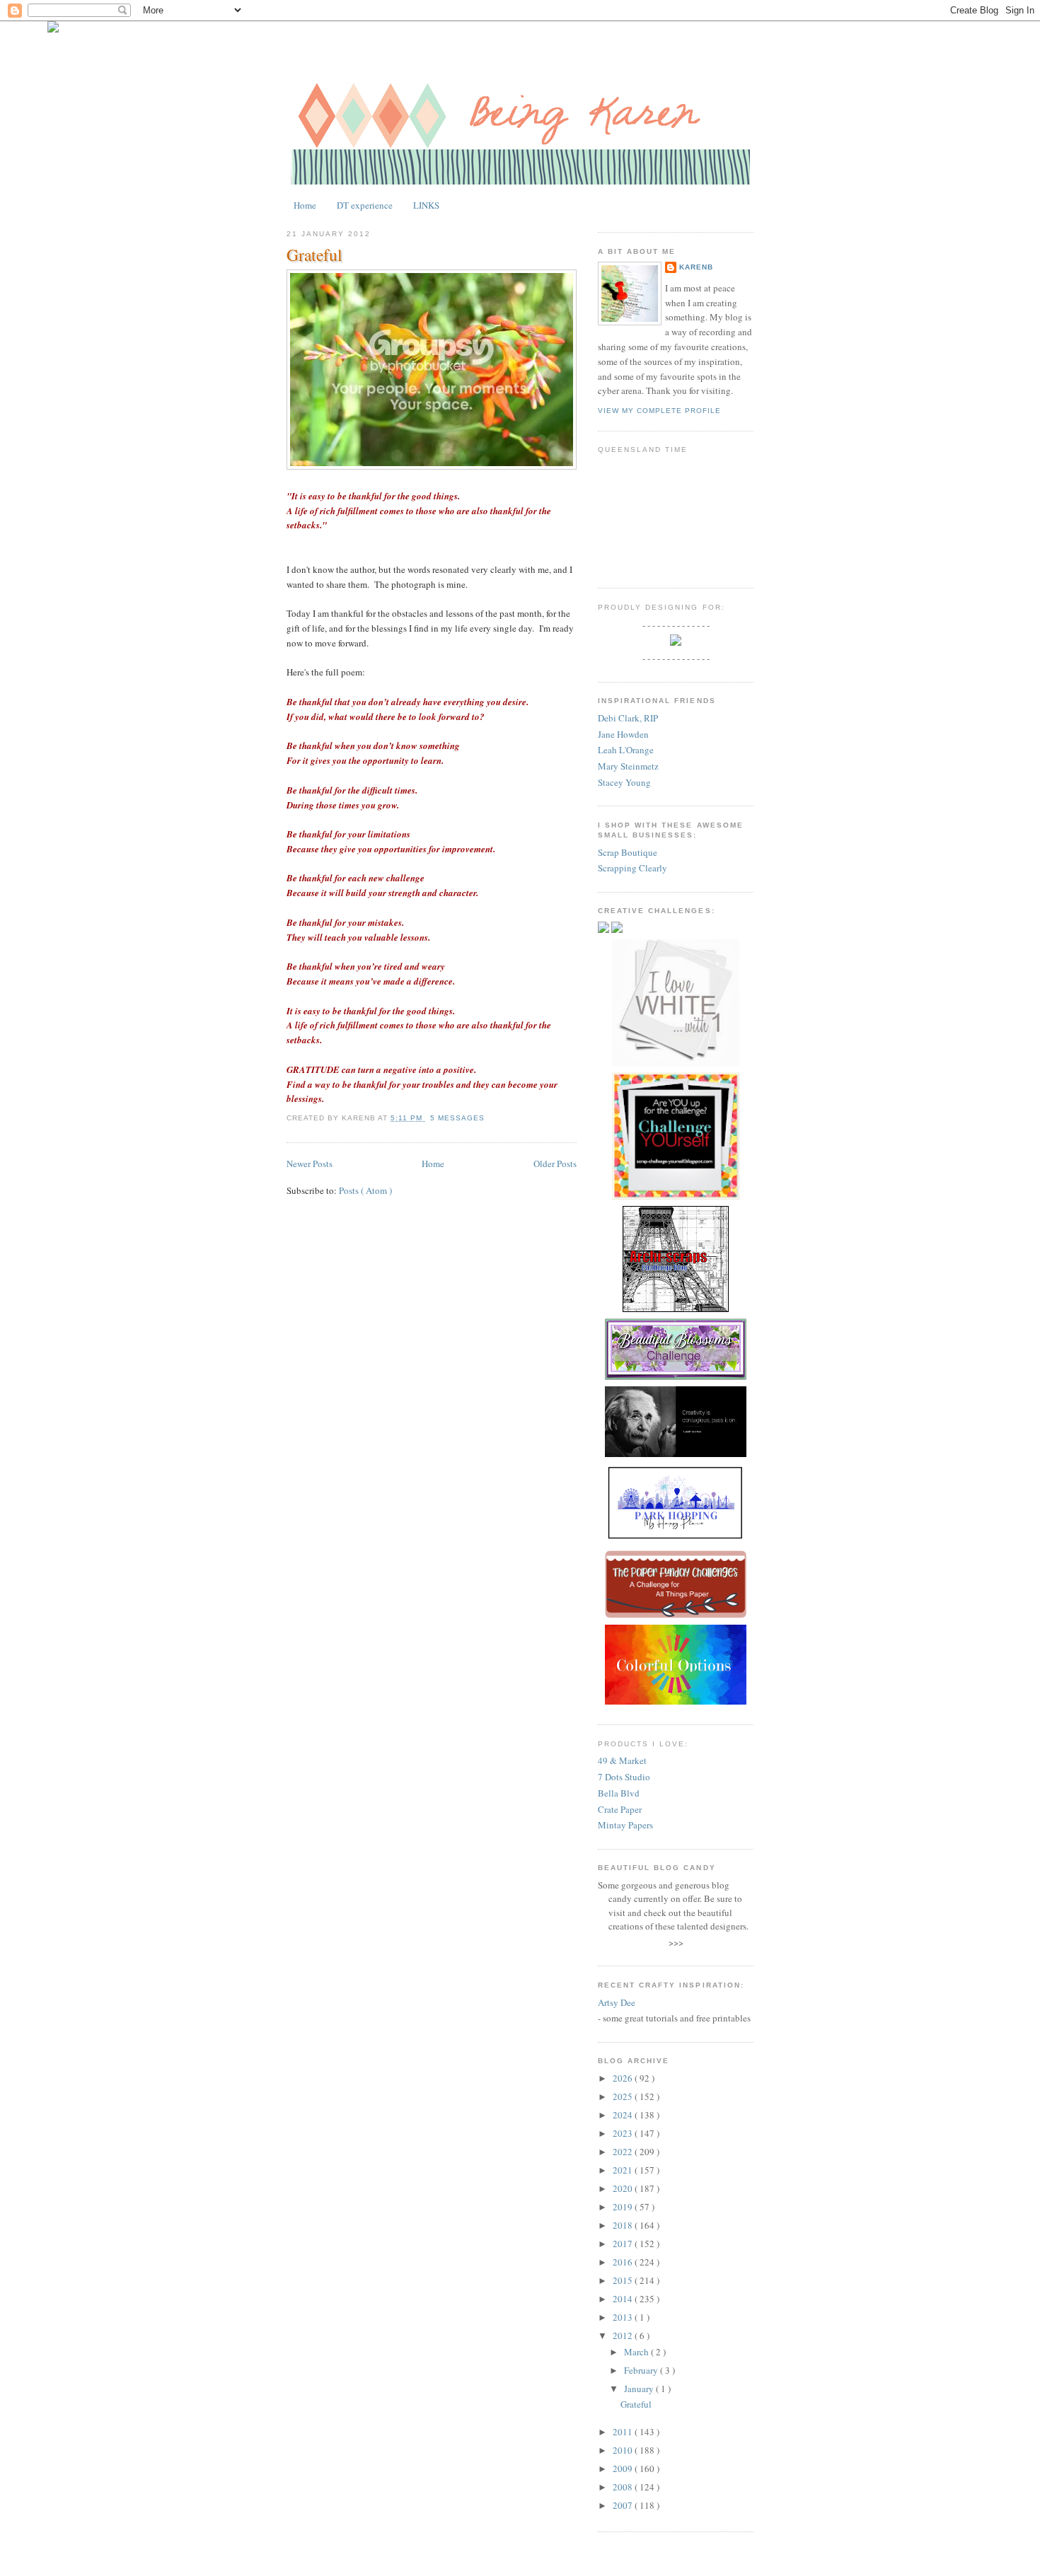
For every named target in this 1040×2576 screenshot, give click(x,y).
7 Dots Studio (624, 1777)
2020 (624, 2188)
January (640, 2389)
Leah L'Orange (626, 750)
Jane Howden (623, 734)
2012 (624, 2336)
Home (305, 205)
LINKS (426, 205)
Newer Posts (310, 1164)
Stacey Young (624, 782)
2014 (624, 2299)
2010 (624, 2450)
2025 (624, 2096)
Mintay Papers (625, 1825)
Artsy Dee (617, 2002)
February (642, 2370)
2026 (624, 2078)
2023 (624, 2133)
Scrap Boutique (628, 852)
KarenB (696, 267)
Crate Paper (620, 1809)
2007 (624, 2505)
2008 (624, 2487)
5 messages (457, 1118)
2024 (624, 2115)
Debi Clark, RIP (628, 718)
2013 (624, 2317)
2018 (624, 2225)
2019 (624, 2207)
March (637, 2352)
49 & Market (622, 1760)
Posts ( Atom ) (365, 1190)
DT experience (365, 205)
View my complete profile (659, 411)
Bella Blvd (619, 1793)
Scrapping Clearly (632, 868)
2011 (624, 2432)
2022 (624, 2152)
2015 (624, 2280)
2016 (624, 2262)
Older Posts (555, 1164)
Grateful (314, 255)
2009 (624, 2468)
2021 (624, 2170)
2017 (624, 2244)
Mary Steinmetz (628, 766)
